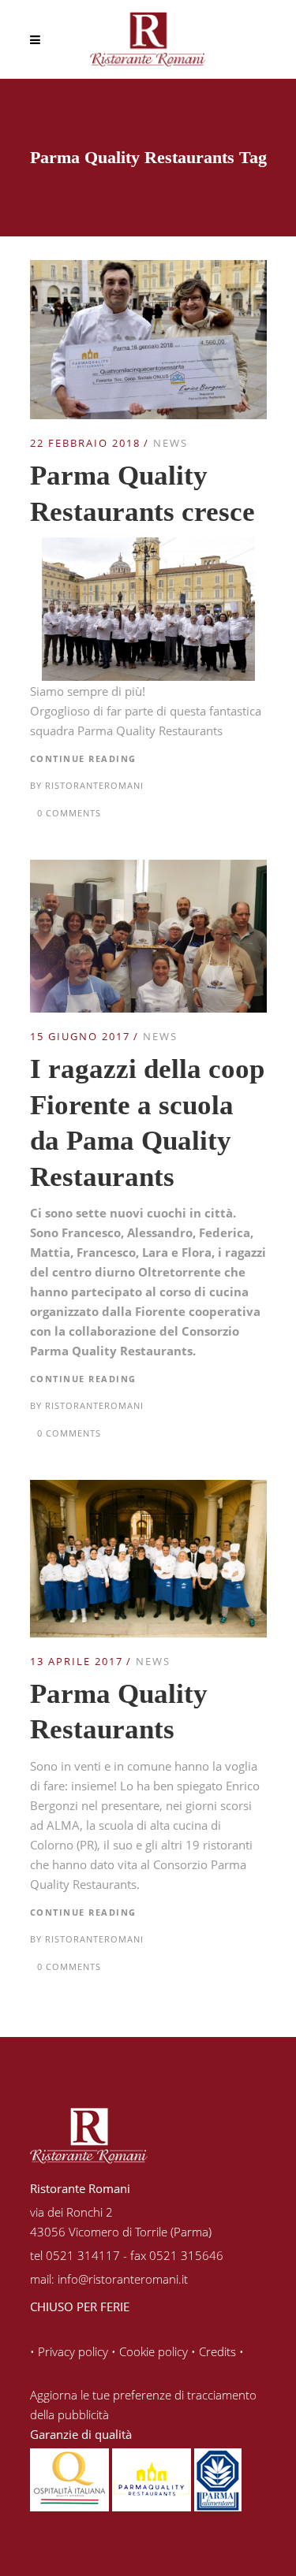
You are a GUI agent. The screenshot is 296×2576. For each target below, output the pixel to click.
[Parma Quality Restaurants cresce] (148, 269)
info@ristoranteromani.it (123, 2279)
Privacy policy (73, 2351)
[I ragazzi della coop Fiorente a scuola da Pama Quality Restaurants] (148, 869)
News (170, 443)
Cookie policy (154, 2351)
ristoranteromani (94, 785)
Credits (217, 2351)
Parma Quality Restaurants (150, 730)
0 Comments (69, 813)
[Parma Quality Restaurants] (148, 1489)
